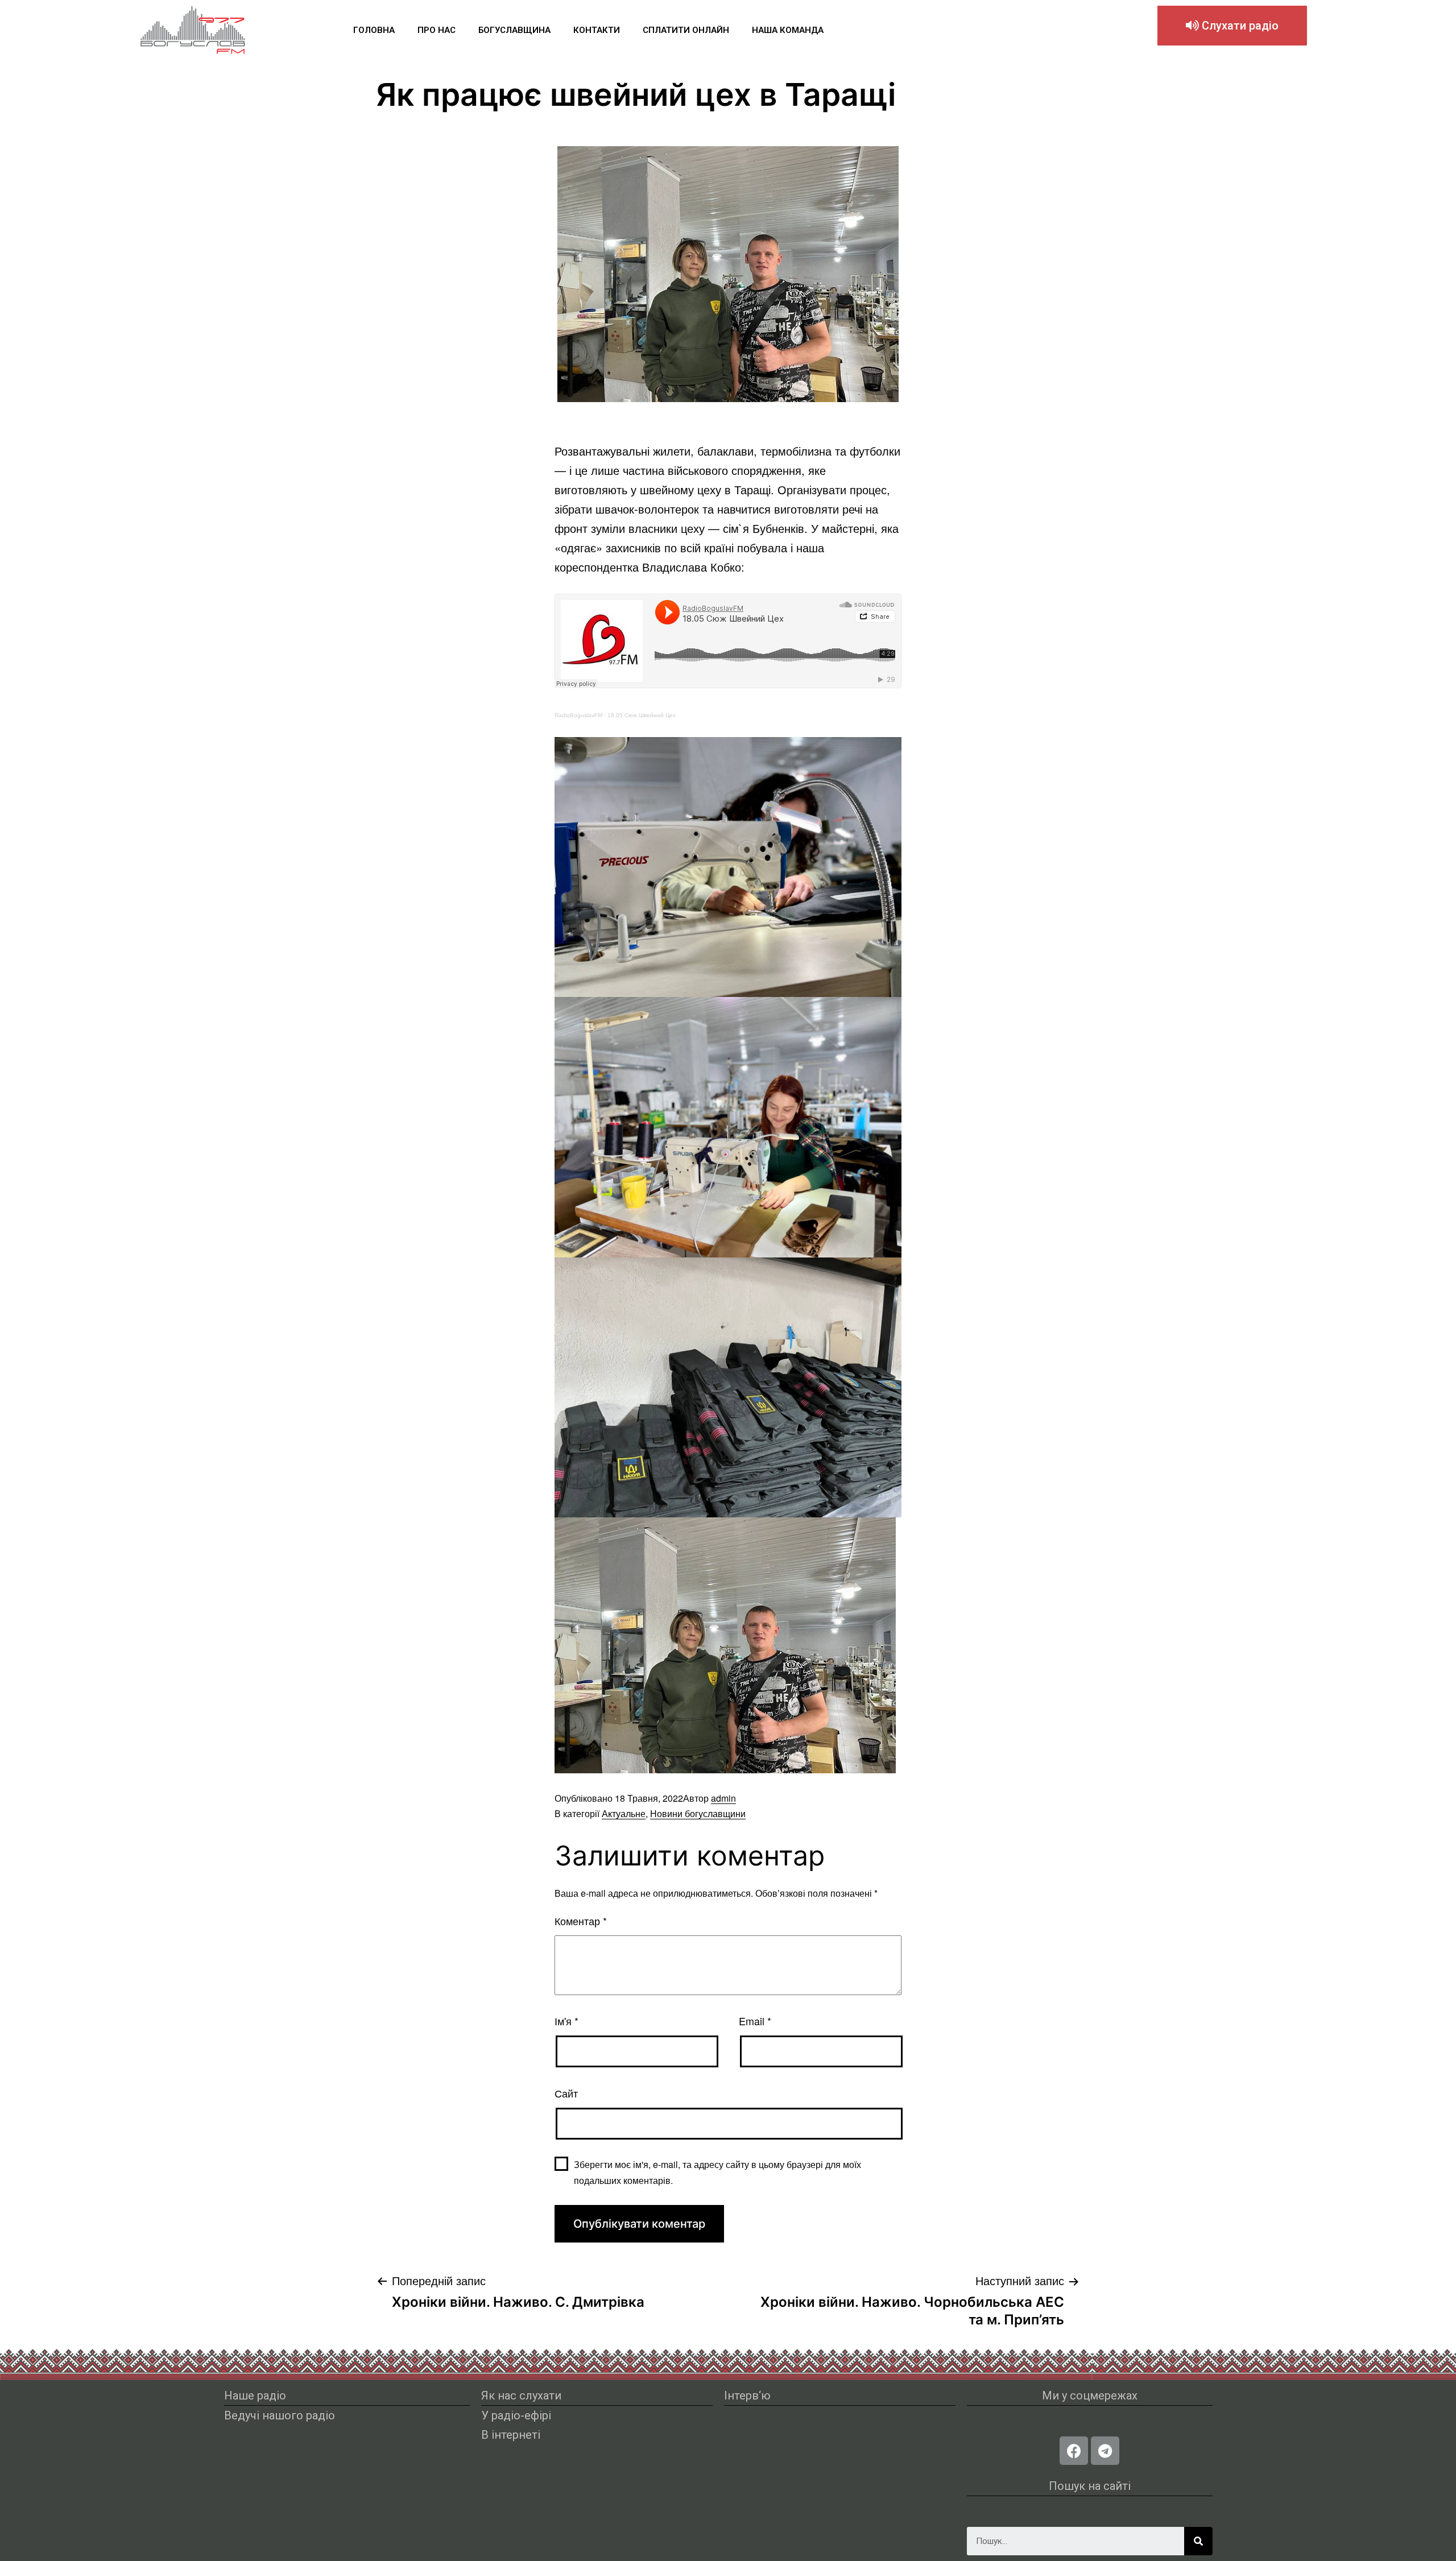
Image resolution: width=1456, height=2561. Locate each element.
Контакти (597, 30)
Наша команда (788, 30)
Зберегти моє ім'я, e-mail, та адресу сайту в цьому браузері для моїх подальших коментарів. (717, 2172)
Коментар (581, 1921)
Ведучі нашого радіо (280, 2415)
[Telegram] (1105, 2451)
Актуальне (624, 1813)
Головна (374, 30)
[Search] (1198, 2541)
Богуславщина (514, 30)
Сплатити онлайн (686, 30)
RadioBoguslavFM (578, 715)
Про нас (437, 30)
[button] (1232, 26)
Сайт (566, 2093)
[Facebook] (1074, 2451)
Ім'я (566, 2021)
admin (723, 1798)
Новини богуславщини (698, 1813)
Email (755, 2021)
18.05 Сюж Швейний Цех (642, 715)
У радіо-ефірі (516, 2415)
